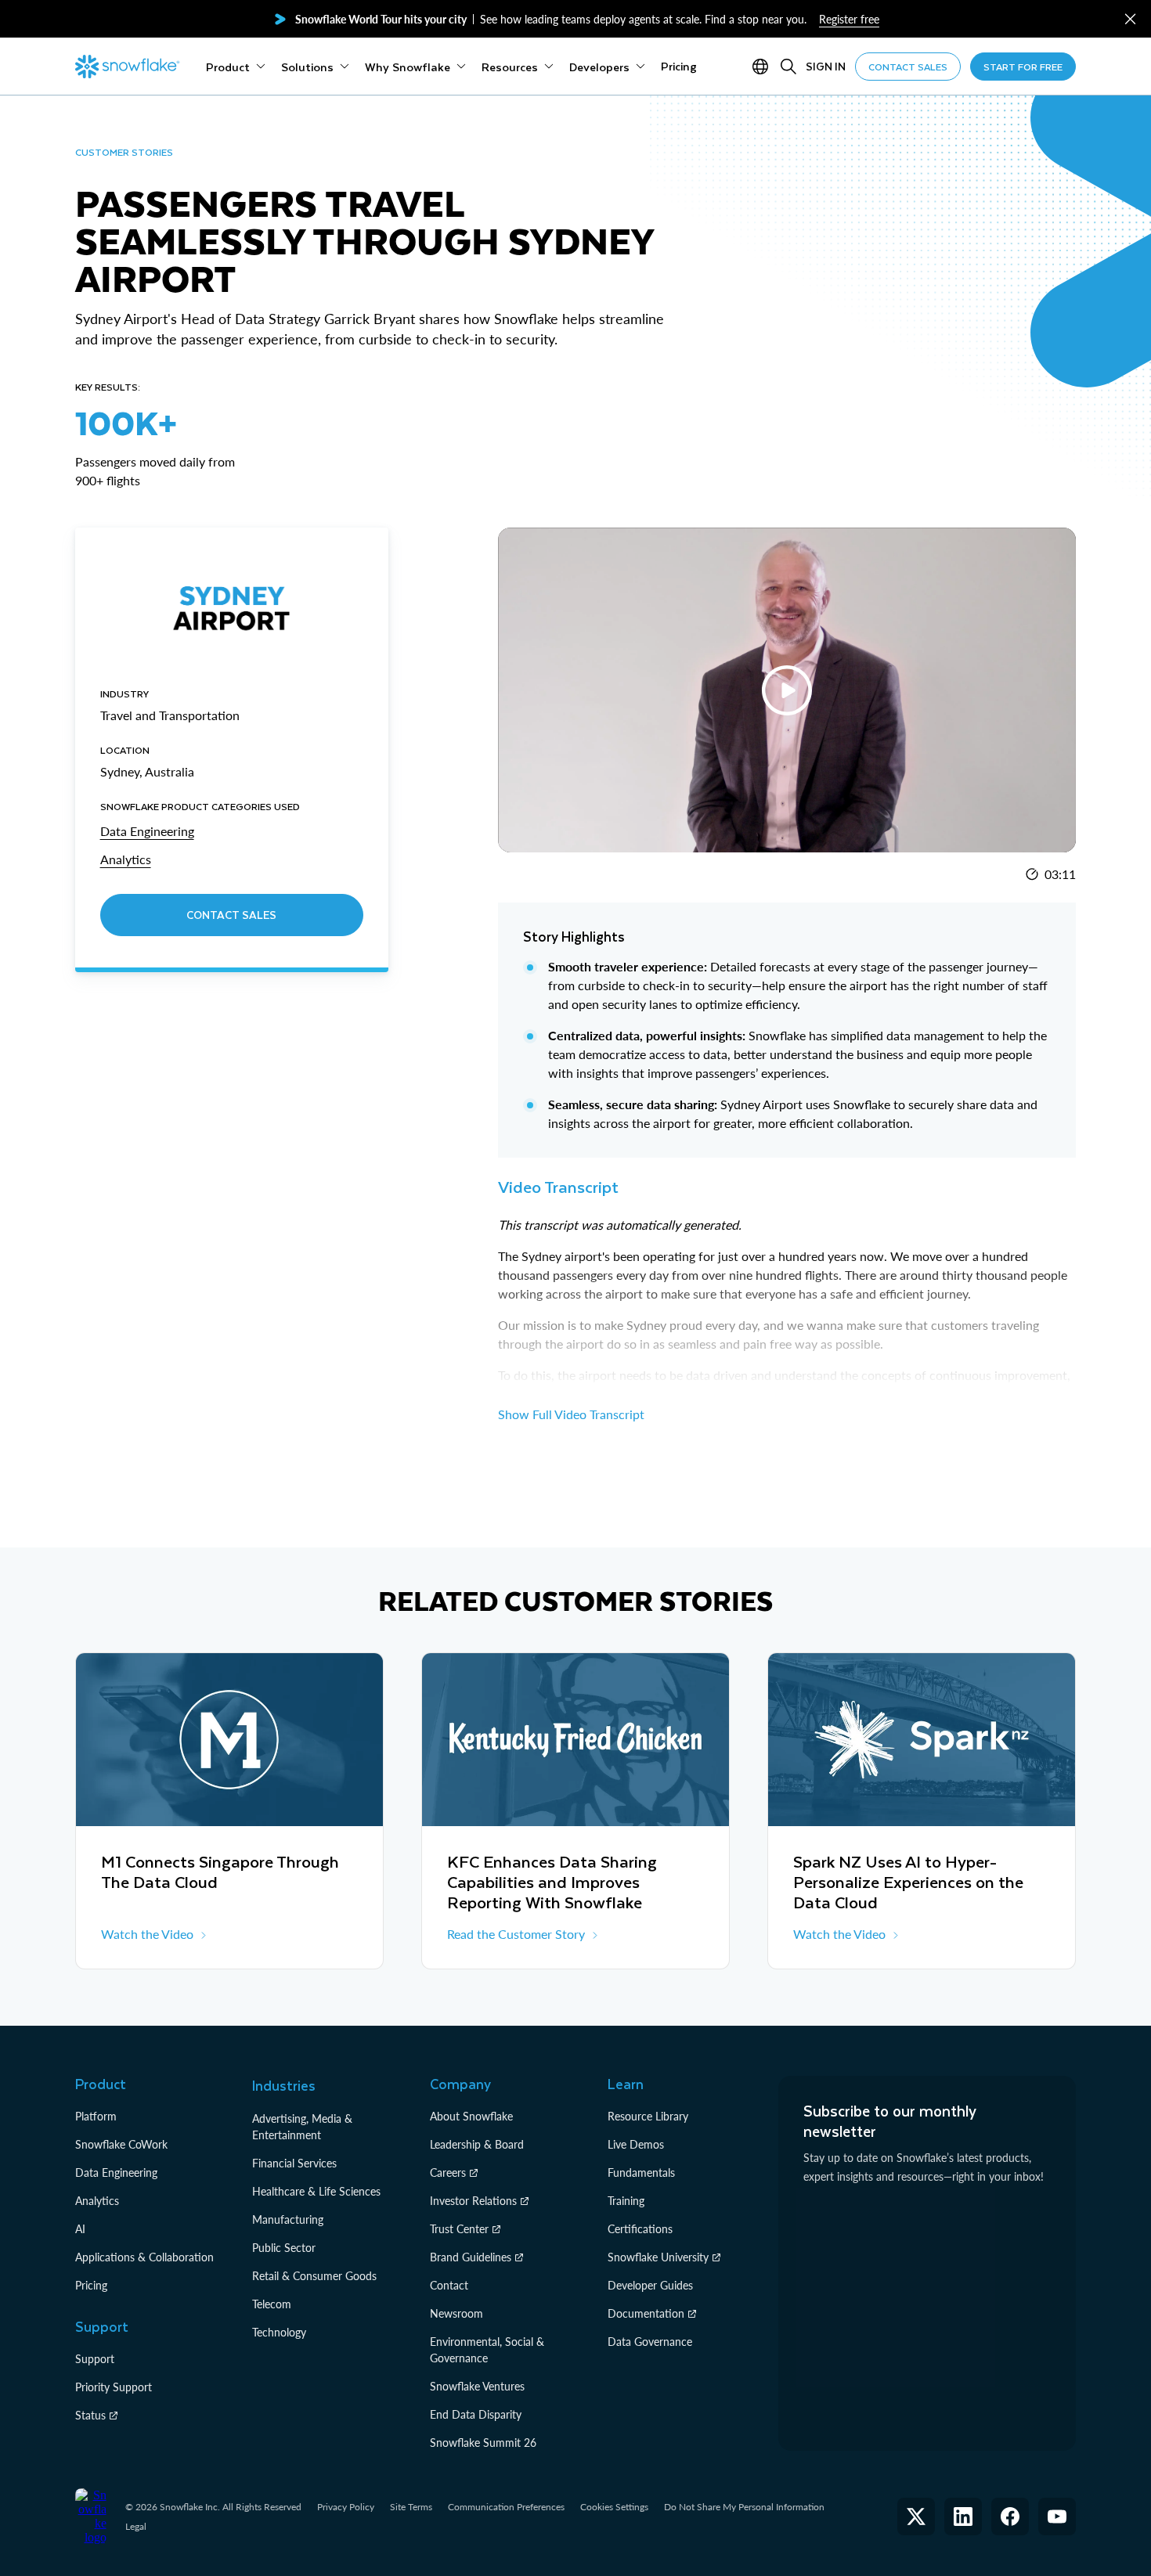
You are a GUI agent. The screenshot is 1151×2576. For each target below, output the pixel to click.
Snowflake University (658, 2257)
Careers (448, 2172)
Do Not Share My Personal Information (744, 2507)
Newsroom (456, 2313)
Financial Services (294, 2163)
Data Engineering (116, 2172)
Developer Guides (650, 2285)
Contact (449, 2285)
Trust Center (459, 2229)
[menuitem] (236, 67)
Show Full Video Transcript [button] (571, 1414)
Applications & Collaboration (144, 2257)
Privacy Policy (346, 2507)
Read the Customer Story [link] (516, 1934)
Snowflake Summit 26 (483, 2443)
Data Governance (650, 2342)
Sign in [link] (826, 66)
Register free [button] (849, 19)
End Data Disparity (476, 2414)
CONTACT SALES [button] (908, 67)
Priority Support (114, 2387)
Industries (284, 2085)
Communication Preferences (506, 2507)
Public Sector (284, 2248)
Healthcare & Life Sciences (316, 2191)
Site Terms (411, 2507)
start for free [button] (1023, 67)
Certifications (640, 2229)
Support (95, 2359)
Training (626, 2201)
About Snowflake (471, 2116)
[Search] (788, 67)
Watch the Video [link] (147, 1934)
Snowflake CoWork (121, 2144)
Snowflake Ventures (477, 2386)
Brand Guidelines (471, 2257)
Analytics (97, 2201)
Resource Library (648, 2116)
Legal (136, 2526)
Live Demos (636, 2144)
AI (80, 2229)
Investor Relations (473, 2201)
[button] (1130, 19)
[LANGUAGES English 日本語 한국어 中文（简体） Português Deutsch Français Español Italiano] (763, 67)
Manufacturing (288, 2219)
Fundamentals (641, 2172)
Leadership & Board (477, 2144)
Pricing (91, 2285)
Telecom (272, 2304)
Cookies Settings (614, 2507)
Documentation (646, 2313)
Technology (279, 2332)
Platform (96, 2116)
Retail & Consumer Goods (314, 2276)
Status (90, 2415)
